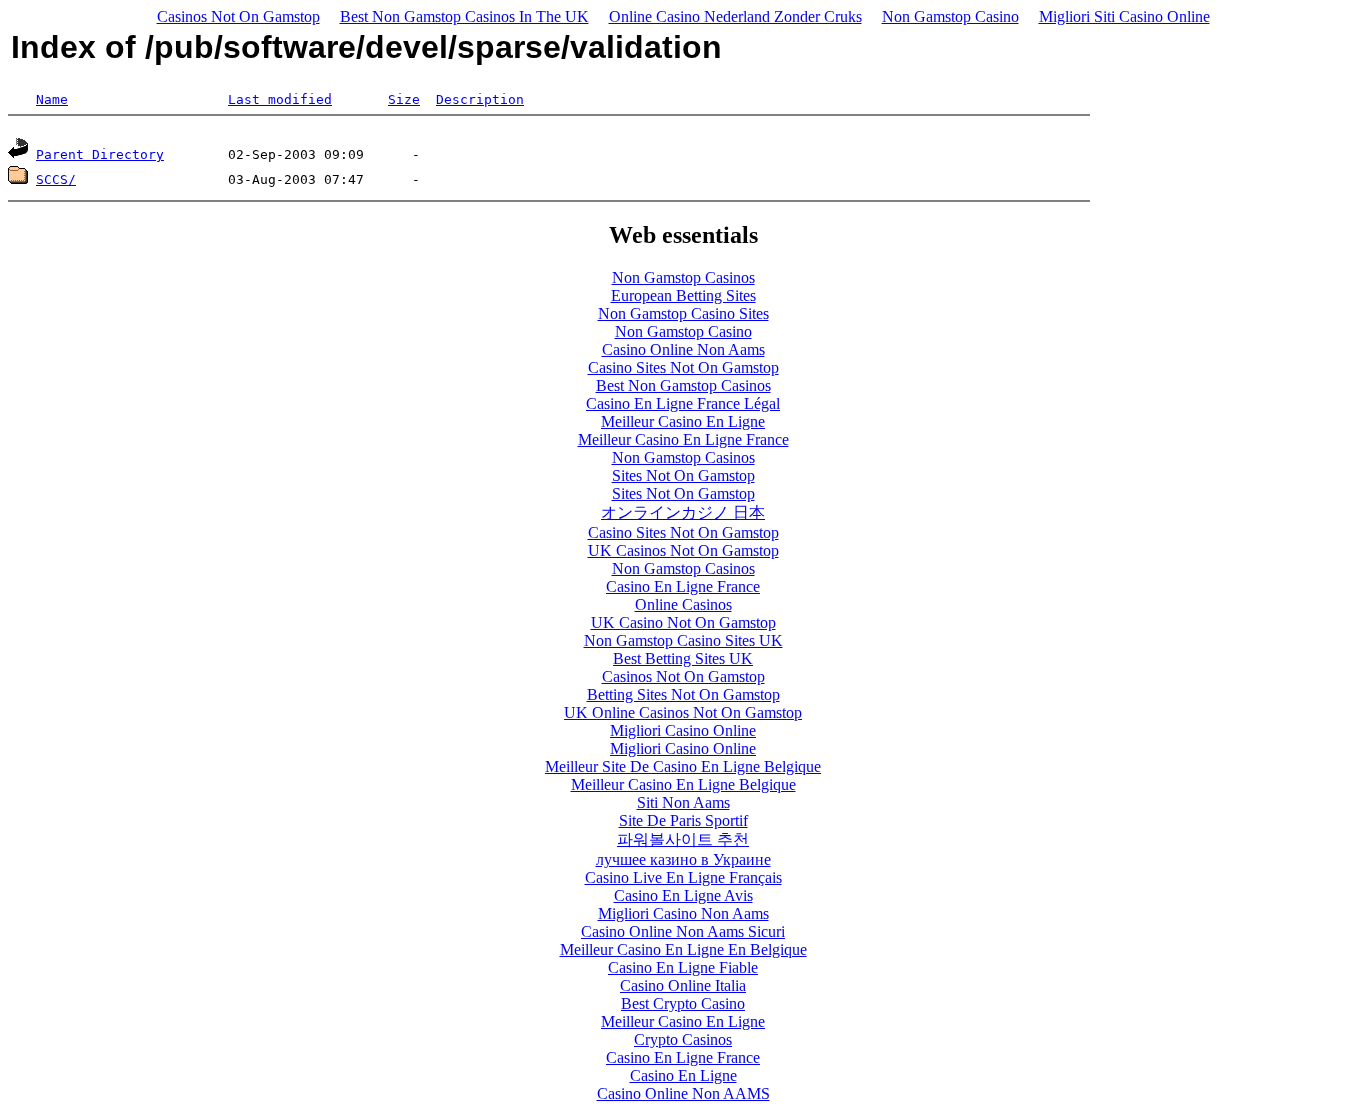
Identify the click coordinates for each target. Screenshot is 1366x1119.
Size (404, 99)
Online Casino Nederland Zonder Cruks (735, 16)
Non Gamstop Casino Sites (683, 313)
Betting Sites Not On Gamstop (683, 694)
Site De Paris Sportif (683, 820)
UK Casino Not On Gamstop (683, 622)
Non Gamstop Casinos (683, 277)
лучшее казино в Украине (683, 859)
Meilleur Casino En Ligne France (683, 439)
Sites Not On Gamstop (683, 475)
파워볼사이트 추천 (683, 839)
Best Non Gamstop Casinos (683, 385)
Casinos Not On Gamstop (238, 16)
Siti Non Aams (683, 802)
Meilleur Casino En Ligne (683, 421)
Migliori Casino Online (683, 730)
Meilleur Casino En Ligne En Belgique (683, 949)
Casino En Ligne (683, 1075)
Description (480, 99)
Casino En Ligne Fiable (683, 967)
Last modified (280, 99)
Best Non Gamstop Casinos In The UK (464, 16)
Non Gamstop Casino (950, 16)
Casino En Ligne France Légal (683, 403)
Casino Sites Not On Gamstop (683, 367)
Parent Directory (100, 154)
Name (52, 99)
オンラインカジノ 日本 (683, 512)
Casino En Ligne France (683, 586)
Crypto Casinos (683, 1039)
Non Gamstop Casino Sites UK (683, 640)
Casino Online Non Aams (683, 349)
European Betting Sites (683, 295)
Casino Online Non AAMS (683, 1093)
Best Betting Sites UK (683, 658)
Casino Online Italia (683, 985)
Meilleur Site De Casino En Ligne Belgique (683, 766)
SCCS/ (56, 179)
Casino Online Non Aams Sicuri (683, 931)
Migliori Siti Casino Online (1124, 16)
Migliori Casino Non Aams (683, 913)
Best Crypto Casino (683, 1003)
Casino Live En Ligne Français (683, 877)
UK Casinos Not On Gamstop (683, 550)
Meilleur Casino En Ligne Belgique (683, 784)
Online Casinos (683, 604)
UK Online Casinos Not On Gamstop (683, 712)
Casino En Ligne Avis (683, 895)
